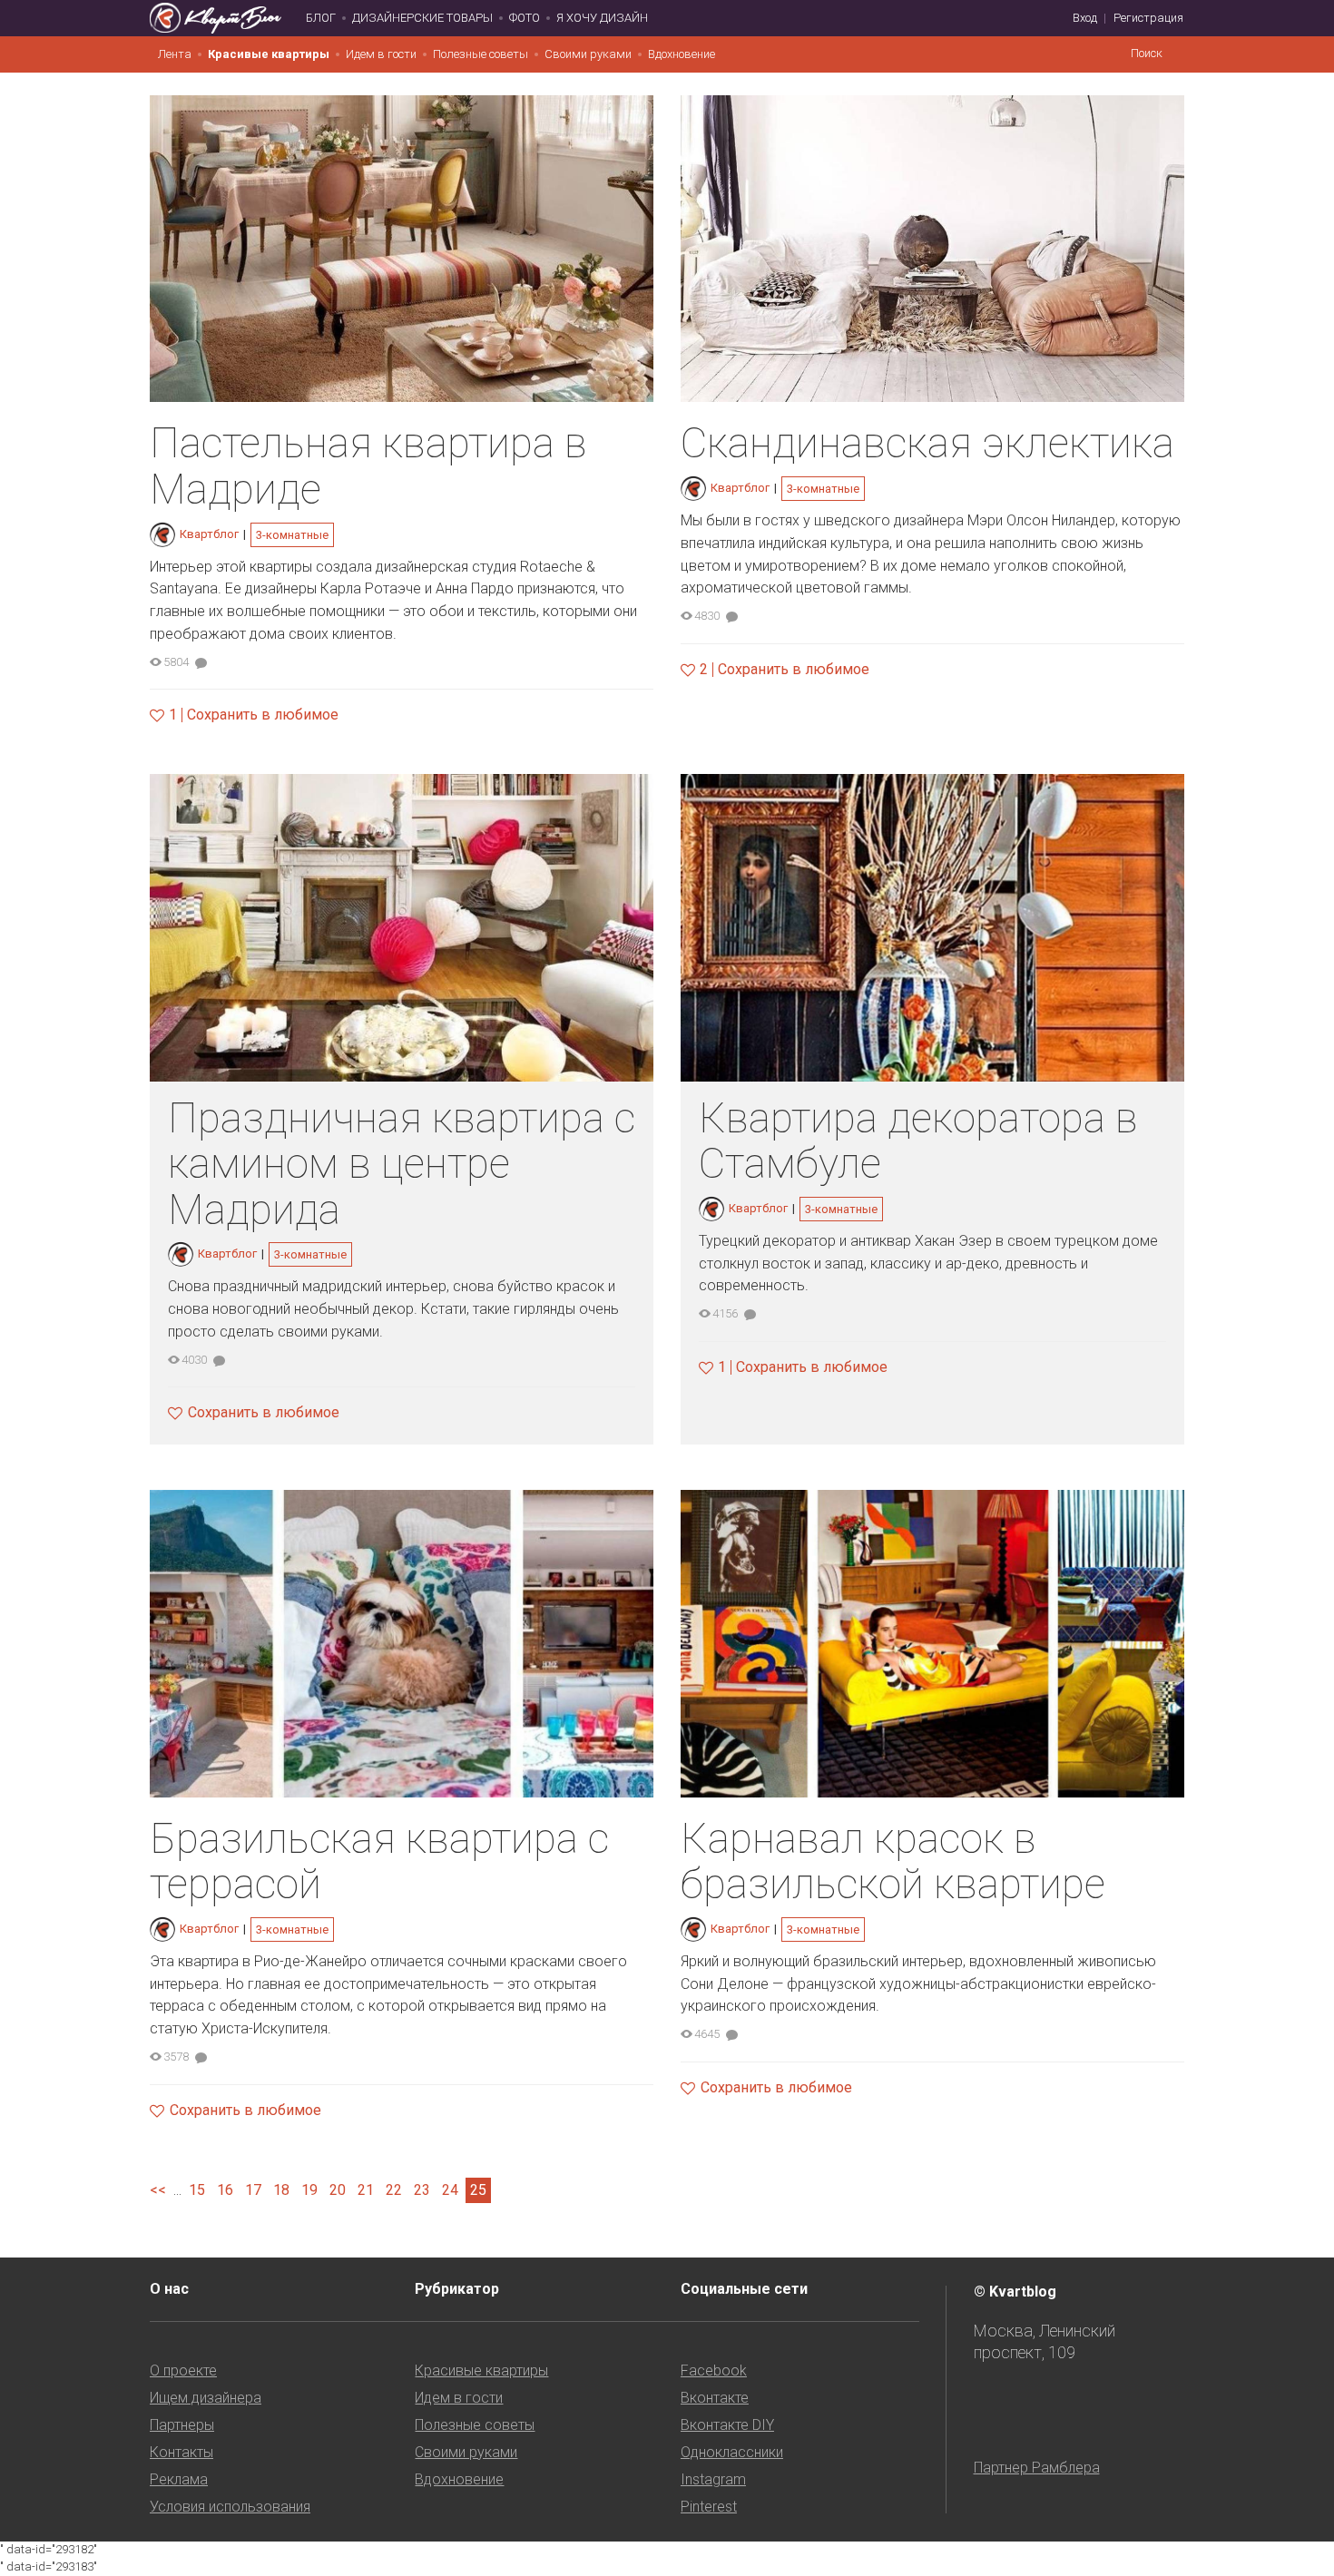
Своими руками (588, 54)
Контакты (181, 2452)
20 (338, 2190)
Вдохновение (682, 54)
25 (478, 2190)
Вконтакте (715, 2398)
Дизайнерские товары (422, 18)
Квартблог (209, 534)
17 (253, 2190)
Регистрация (1148, 18)
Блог (321, 18)
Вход (1085, 18)
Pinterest (709, 2507)
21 (366, 2190)
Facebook (714, 2370)
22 (394, 2190)
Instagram (713, 2479)
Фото (525, 18)
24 (450, 2190)
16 (225, 2190)
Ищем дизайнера (206, 2398)
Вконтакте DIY (727, 2425)
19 (309, 2190)
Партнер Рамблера (1037, 2468)
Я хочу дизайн (602, 18)
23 (422, 2190)
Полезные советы (481, 54)
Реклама (179, 2479)
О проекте (183, 2370)
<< (158, 2190)
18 (281, 2190)
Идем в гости (381, 54)
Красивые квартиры (269, 54)
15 (197, 2190)
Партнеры (182, 2425)
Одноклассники (732, 2452)
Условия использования (230, 2507)
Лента (175, 54)
